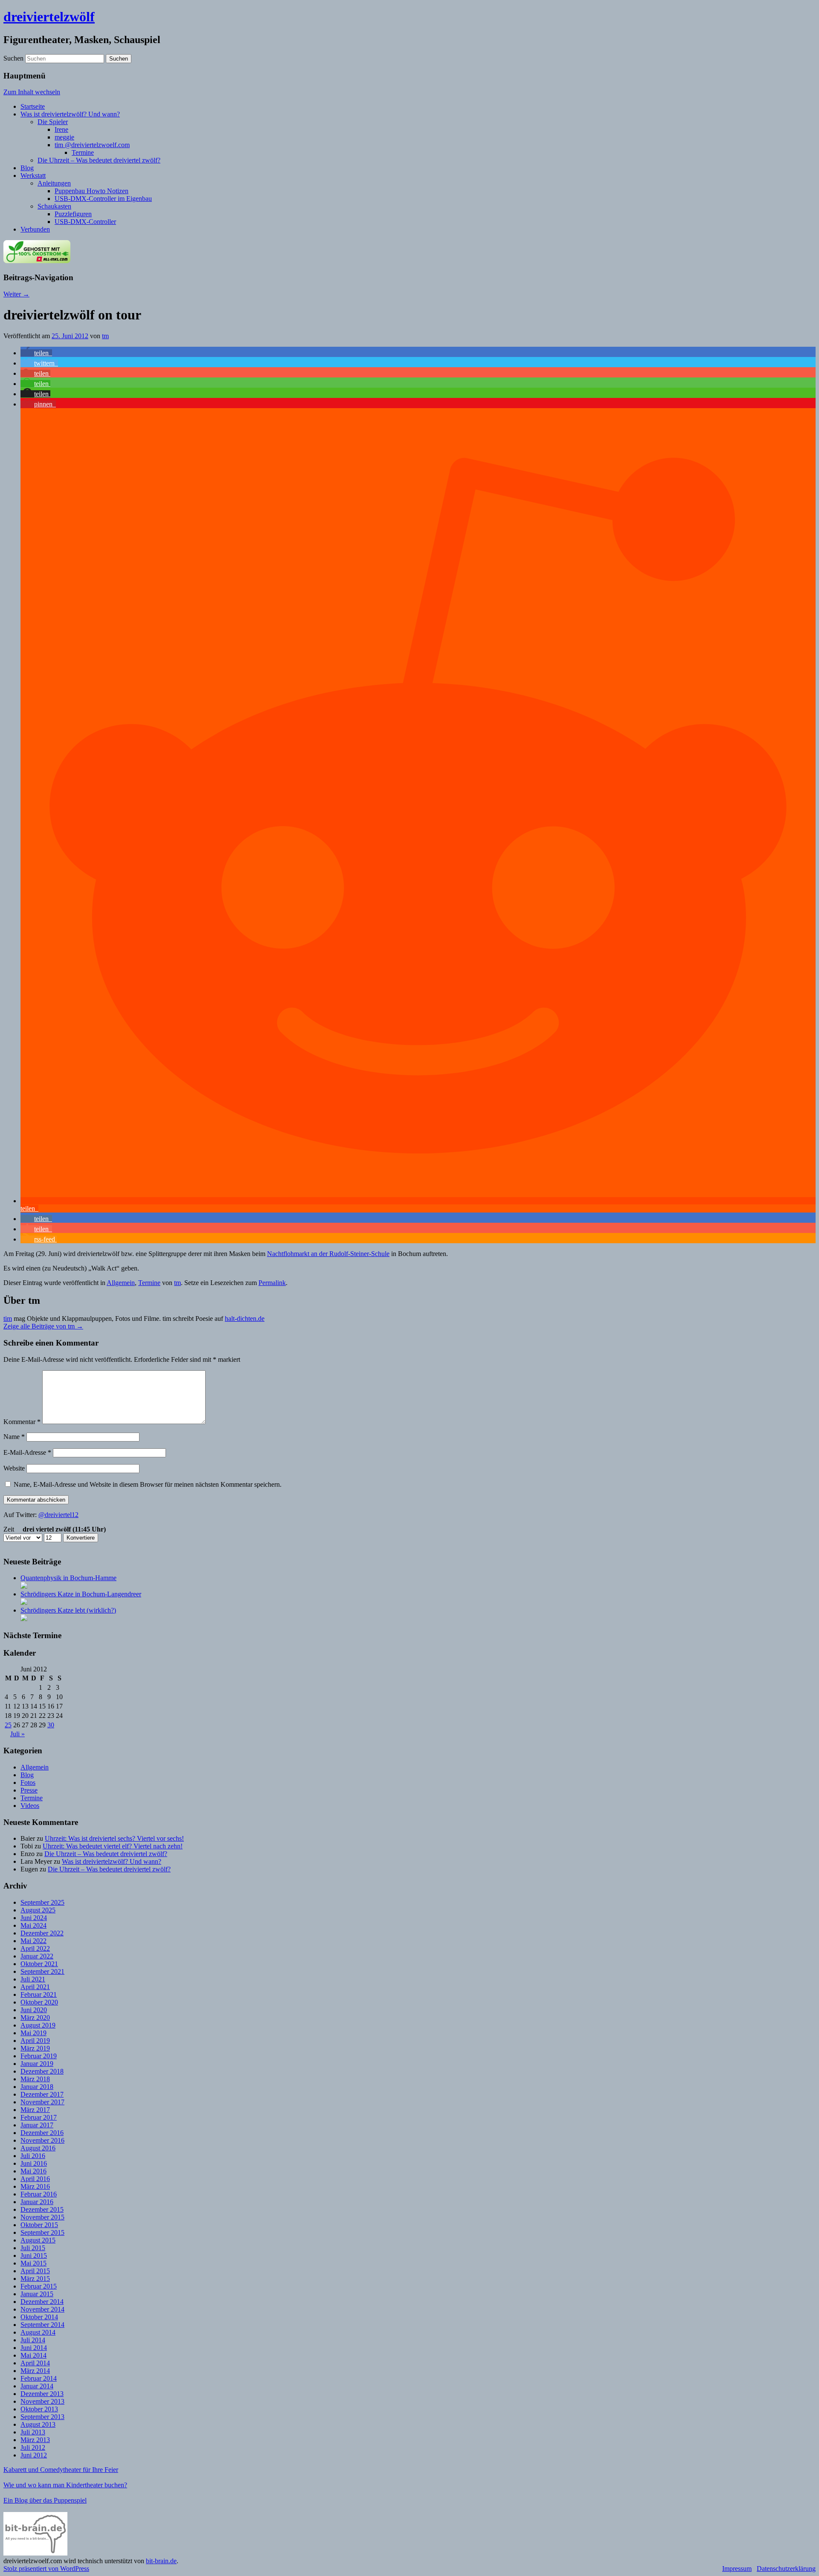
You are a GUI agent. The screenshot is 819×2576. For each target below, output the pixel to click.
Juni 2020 (34, 2010)
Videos (30, 1806)
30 (51, 1725)
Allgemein (121, 1283)
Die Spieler (53, 122)
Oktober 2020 (39, 2002)
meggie (64, 137)
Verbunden (35, 229)
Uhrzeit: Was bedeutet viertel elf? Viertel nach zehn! (113, 1846)
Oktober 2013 (39, 2409)
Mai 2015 (33, 2263)
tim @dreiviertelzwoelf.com (92, 145)
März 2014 (35, 2371)
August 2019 (38, 2025)
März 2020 (35, 2018)
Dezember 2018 (42, 2071)
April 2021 (35, 1987)
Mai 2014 (33, 2355)
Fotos (28, 1783)
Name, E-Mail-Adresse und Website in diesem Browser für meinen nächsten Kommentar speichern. (148, 1484)
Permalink (272, 1283)
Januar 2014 (37, 2386)
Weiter (16, 294)
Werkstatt (33, 176)
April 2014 (35, 2363)
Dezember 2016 (42, 2133)
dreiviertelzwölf (49, 17)
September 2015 (42, 2232)
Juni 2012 (34, 2455)
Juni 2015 (34, 2255)
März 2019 (35, 2048)
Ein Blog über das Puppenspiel (45, 2500)
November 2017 (42, 2102)
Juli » (17, 1734)
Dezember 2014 (42, 2302)
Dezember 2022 (42, 1933)
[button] (36, 353)
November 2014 (42, 2309)
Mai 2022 (33, 1941)
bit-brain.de (161, 2561)
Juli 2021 (33, 1979)
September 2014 (42, 2325)
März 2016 (35, 2186)
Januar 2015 (37, 2294)
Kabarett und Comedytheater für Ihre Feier (61, 2470)
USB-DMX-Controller (85, 222)
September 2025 (42, 1902)
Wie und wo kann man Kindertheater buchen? (65, 2485)
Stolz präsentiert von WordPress (46, 2569)
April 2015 (35, 2271)
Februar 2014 (39, 2378)
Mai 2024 (33, 1925)
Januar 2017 (37, 2125)
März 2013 (35, 2440)
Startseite (33, 106)
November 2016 (42, 2140)
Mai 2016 (33, 2171)
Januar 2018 (37, 2087)
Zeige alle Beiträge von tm (43, 1326)
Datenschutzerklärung (786, 2569)
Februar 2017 (39, 2117)
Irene (61, 129)
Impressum (737, 2569)
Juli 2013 (33, 2432)
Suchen (13, 58)
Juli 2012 (33, 2447)
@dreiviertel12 (58, 1515)
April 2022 (35, 1948)
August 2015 (38, 2240)
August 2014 (38, 2332)
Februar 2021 (39, 1994)
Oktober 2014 (39, 2317)
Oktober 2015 (39, 2225)
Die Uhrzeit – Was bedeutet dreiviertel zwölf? (99, 160)
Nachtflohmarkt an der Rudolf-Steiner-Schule (328, 1254)
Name (14, 1437)
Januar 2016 (37, 2202)
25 (8, 1725)
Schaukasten (54, 206)
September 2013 (42, 2417)
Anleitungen (54, 183)
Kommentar (22, 1422)
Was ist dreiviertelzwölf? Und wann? (70, 114)
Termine (83, 152)
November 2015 (42, 2217)
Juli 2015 (33, 2248)
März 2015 (35, 2279)
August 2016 (38, 2148)
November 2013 (42, 2401)
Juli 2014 (33, 2340)
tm (105, 336)
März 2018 (35, 2079)
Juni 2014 (34, 2348)
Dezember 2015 (42, 2209)
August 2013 (38, 2424)
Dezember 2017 (42, 2094)
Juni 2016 (34, 2163)
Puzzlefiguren (73, 214)
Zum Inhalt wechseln (32, 92)
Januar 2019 (37, 2064)
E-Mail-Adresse (27, 1452)
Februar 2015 (39, 2286)
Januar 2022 (37, 1956)
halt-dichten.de (245, 1318)
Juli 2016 (33, 2156)
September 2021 (42, 1971)
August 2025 (38, 1910)
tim (8, 1318)
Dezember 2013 (42, 2394)
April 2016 (35, 2179)
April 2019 (35, 2041)
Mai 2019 (33, 2033)
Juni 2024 (34, 1918)
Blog (27, 168)
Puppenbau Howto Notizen (91, 191)
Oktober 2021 (39, 1964)
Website (14, 1468)
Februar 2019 (39, 2056)
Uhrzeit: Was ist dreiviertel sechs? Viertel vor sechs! (114, 1838)
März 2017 (35, 2110)
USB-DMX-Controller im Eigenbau (103, 199)
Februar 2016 (39, 2194)
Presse (29, 1790)
